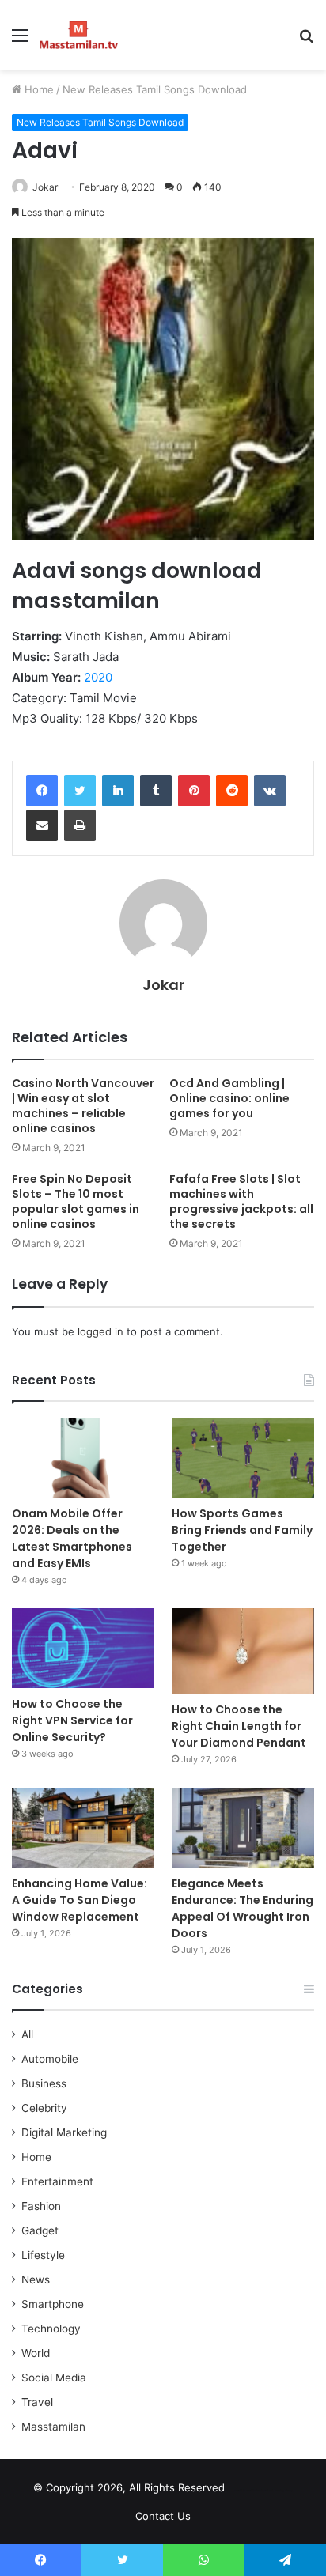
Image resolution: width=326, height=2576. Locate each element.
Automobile (50, 2059)
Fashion (41, 2206)
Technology (51, 2329)
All (27, 2034)
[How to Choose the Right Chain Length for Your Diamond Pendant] (243, 1651)
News (36, 2279)
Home (38, 89)
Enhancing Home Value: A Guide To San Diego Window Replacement (80, 1900)
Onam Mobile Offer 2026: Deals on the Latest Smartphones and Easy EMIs (72, 1538)
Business (44, 2083)
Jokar (45, 187)
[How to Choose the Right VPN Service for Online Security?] (83, 1648)
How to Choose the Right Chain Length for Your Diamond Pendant (239, 1726)
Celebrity (44, 2108)
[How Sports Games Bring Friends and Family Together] (243, 1458)
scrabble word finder (247, 2491)
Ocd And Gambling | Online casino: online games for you (229, 1098)
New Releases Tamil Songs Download (155, 89)
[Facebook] (42, 791)
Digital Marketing (64, 2132)
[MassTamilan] (79, 35)
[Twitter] (80, 791)
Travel (37, 2402)
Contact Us (163, 2516)
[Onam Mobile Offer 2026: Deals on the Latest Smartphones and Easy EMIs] (83, 1458)
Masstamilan (53, 2427)
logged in (100, 1331)
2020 (98, 677)
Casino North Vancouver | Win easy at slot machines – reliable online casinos (83, 1106)
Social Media (54, 2378)
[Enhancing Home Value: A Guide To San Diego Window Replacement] (83, 1828)
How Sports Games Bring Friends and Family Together (242, 1530)
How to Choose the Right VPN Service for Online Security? (72, 1720)
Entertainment (57, 2181)
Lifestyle (43, 2255)
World (36, 2353)
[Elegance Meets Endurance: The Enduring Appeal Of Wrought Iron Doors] (243, 1828)
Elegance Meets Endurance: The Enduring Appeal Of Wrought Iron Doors (243, 1908)
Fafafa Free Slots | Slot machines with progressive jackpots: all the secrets (241, 1201)
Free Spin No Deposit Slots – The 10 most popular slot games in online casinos (76, 1201)
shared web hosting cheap (276, 2491)
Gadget (40, 2230)
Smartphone (53, 2304)
